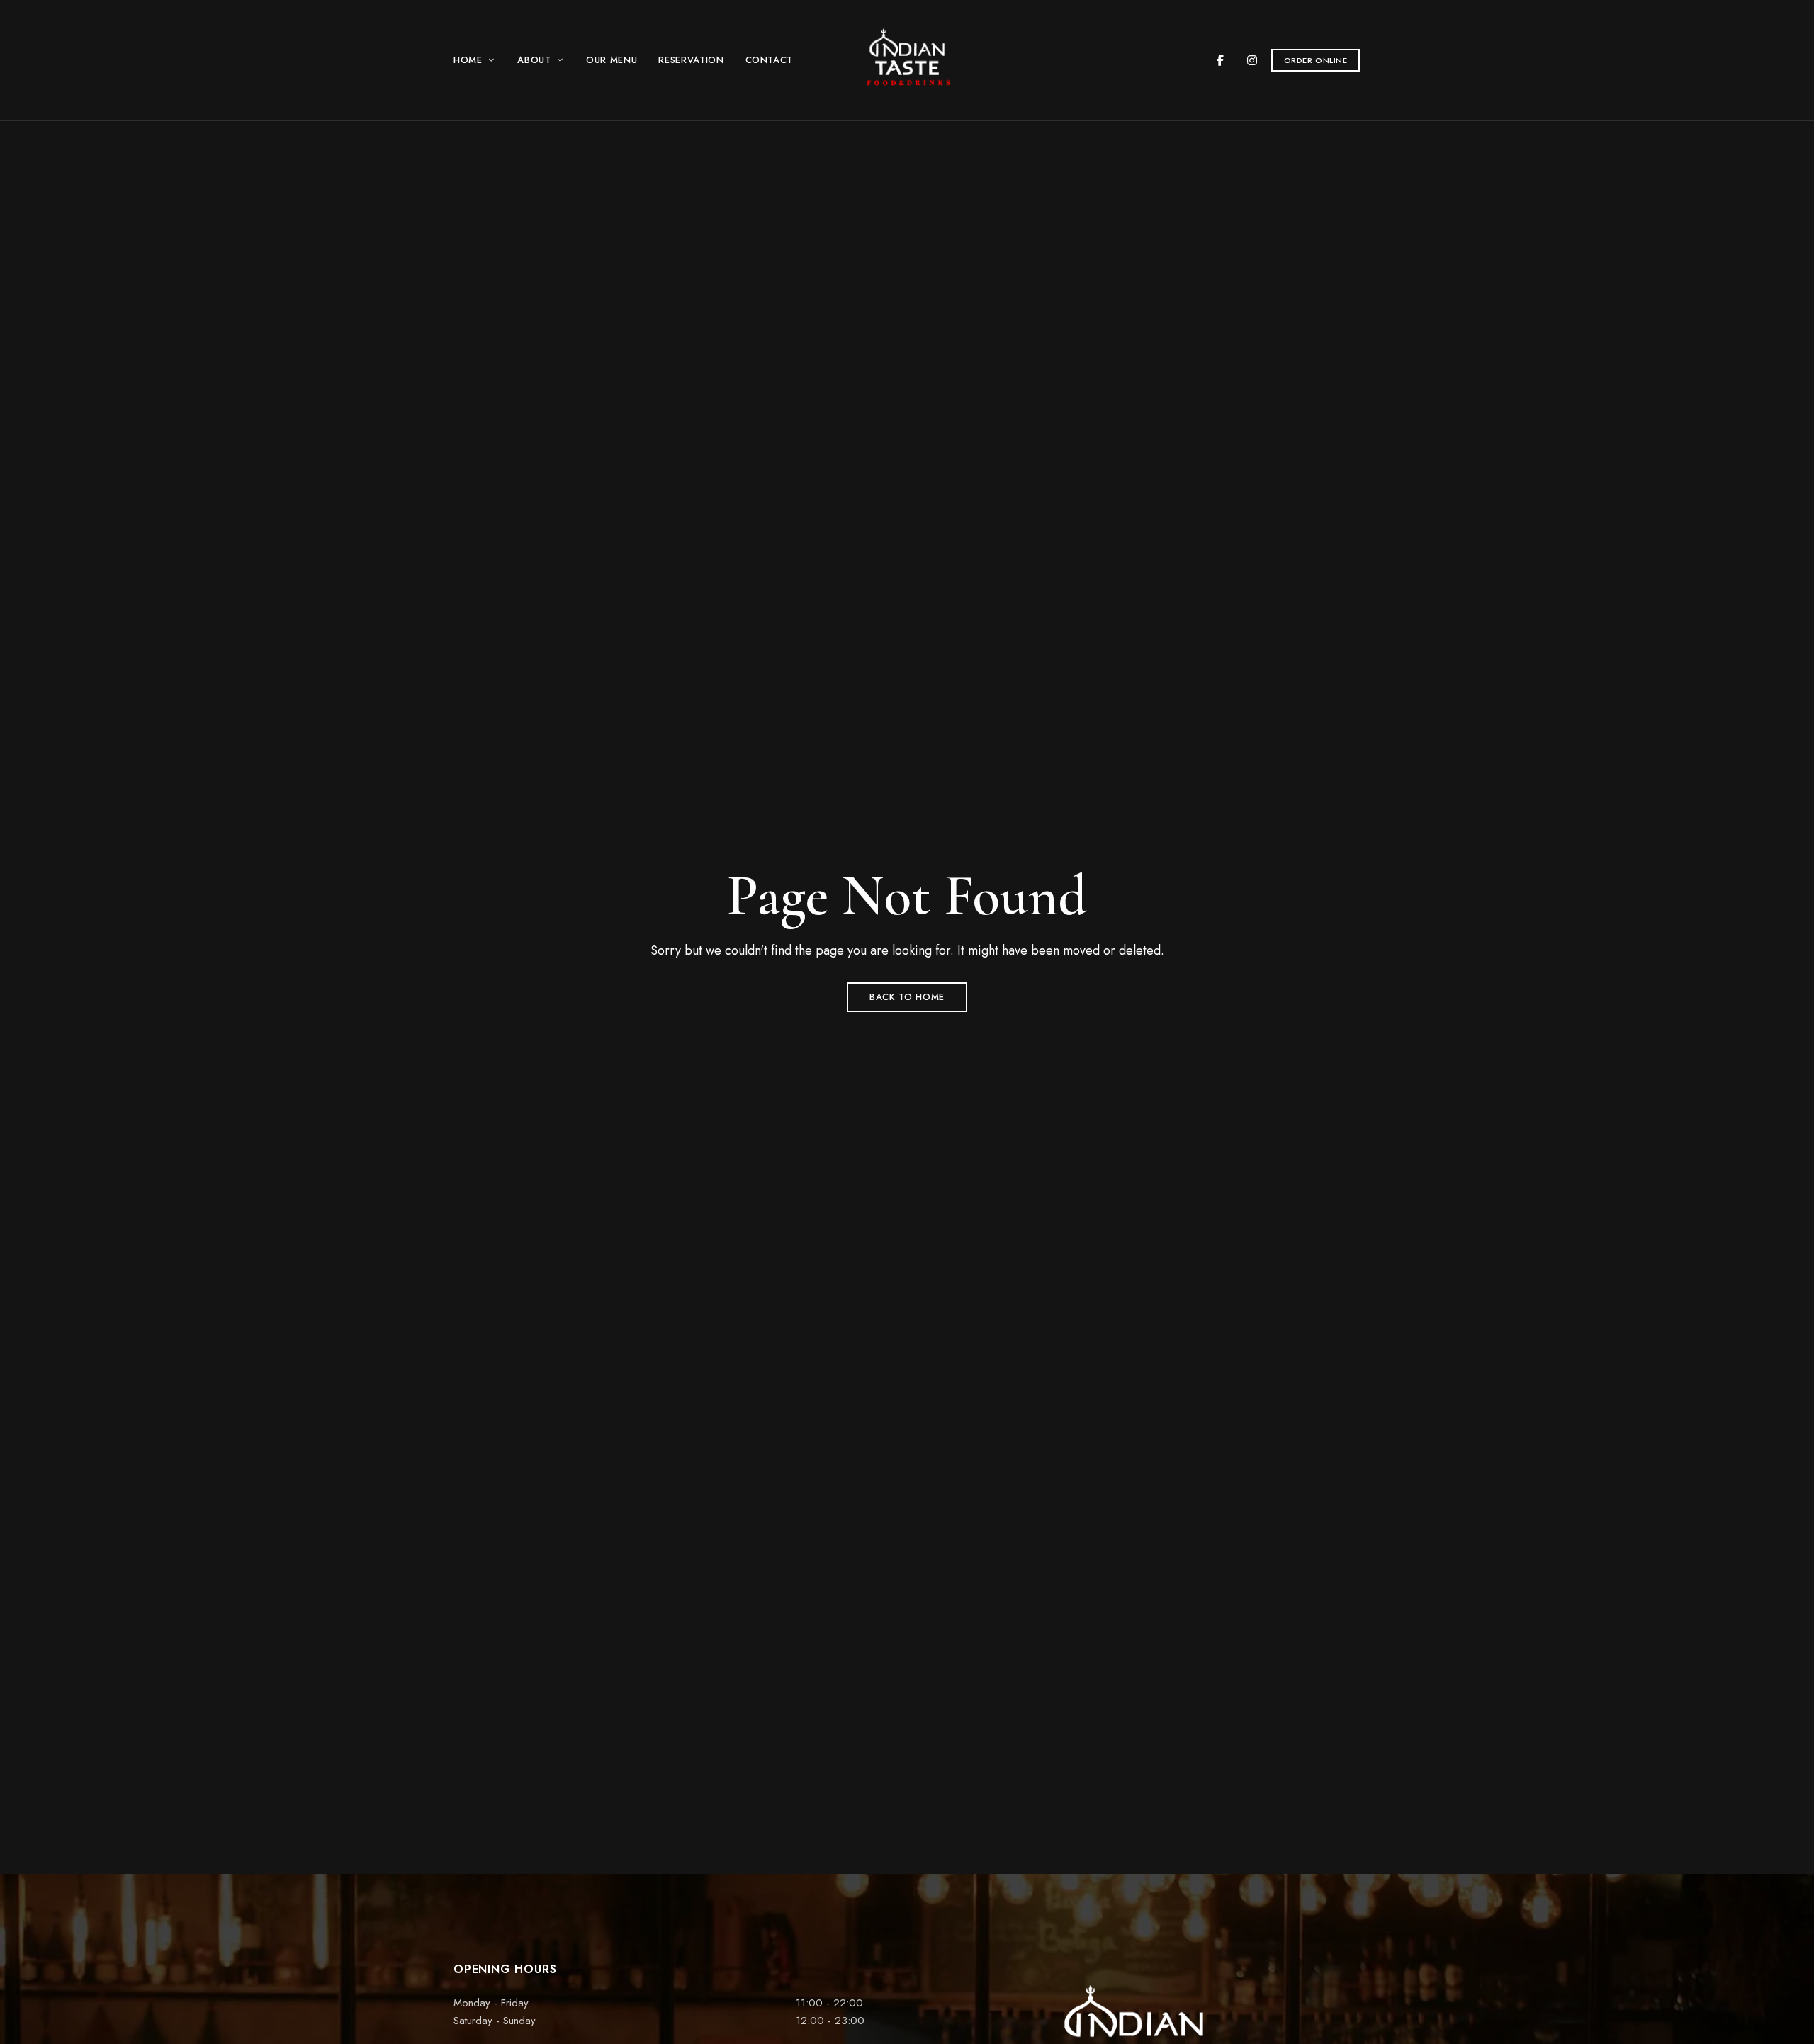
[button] (1316, 60)
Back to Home (907, 997)
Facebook (1220, 60)
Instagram (1252, 60)
